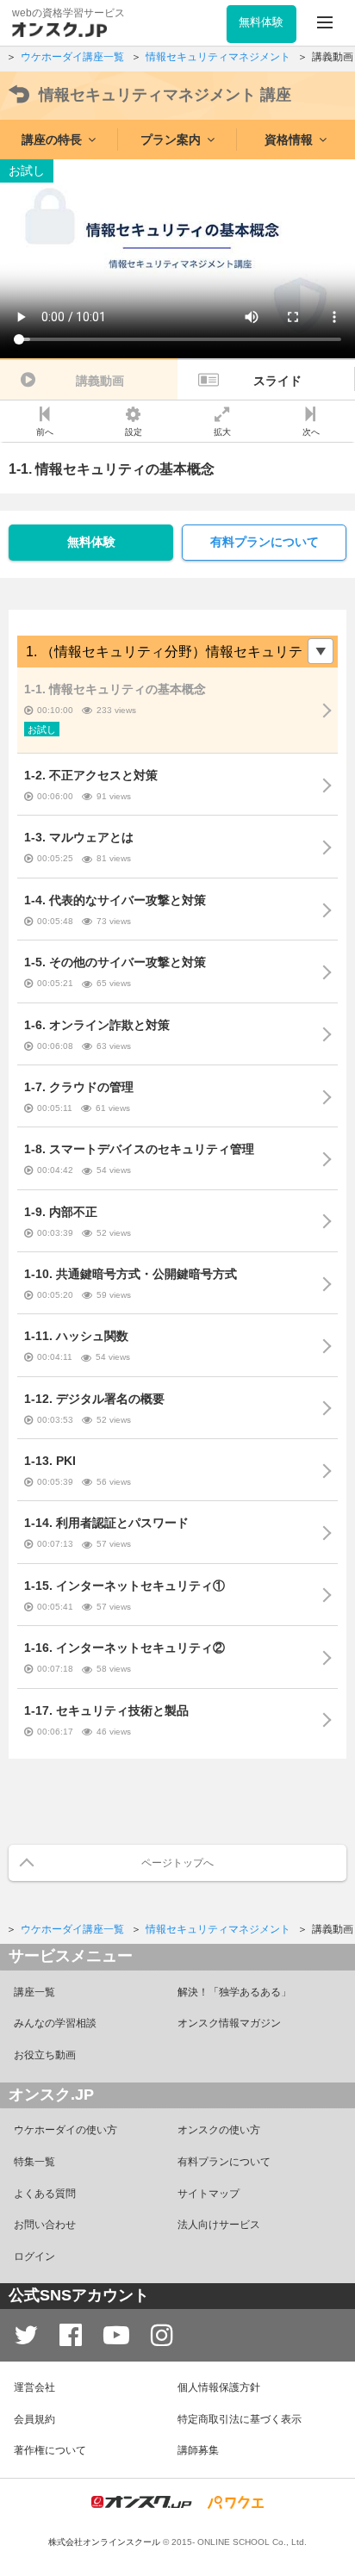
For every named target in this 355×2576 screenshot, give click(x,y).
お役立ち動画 (45, 2055)
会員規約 (34, 2419)
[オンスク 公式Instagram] (162, 2335)
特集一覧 (34, 2162)
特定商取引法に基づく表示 (240, 2419)
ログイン (34, 2256)
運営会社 (34, 2387)
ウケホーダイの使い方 (65, 2130)
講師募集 (198, 2450)
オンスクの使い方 (219, 2130)
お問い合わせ (45, 2225)
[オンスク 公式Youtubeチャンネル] (116, 2335)
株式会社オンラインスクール (104, 2542)
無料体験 (91, 542)
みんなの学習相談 (55, 2023)
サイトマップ (209, 2194)
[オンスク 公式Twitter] (26, 2335)
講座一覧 (34, 1992)
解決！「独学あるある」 (234, 1992)
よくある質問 (45, 2194)
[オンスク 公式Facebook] (71, 2335)
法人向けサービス (219, 2225)
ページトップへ (177, 1863)
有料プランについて (265, 542)
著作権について (50, 2450)
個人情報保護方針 (219, 2387)
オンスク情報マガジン (229, 2023)
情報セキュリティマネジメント (165, 95)
